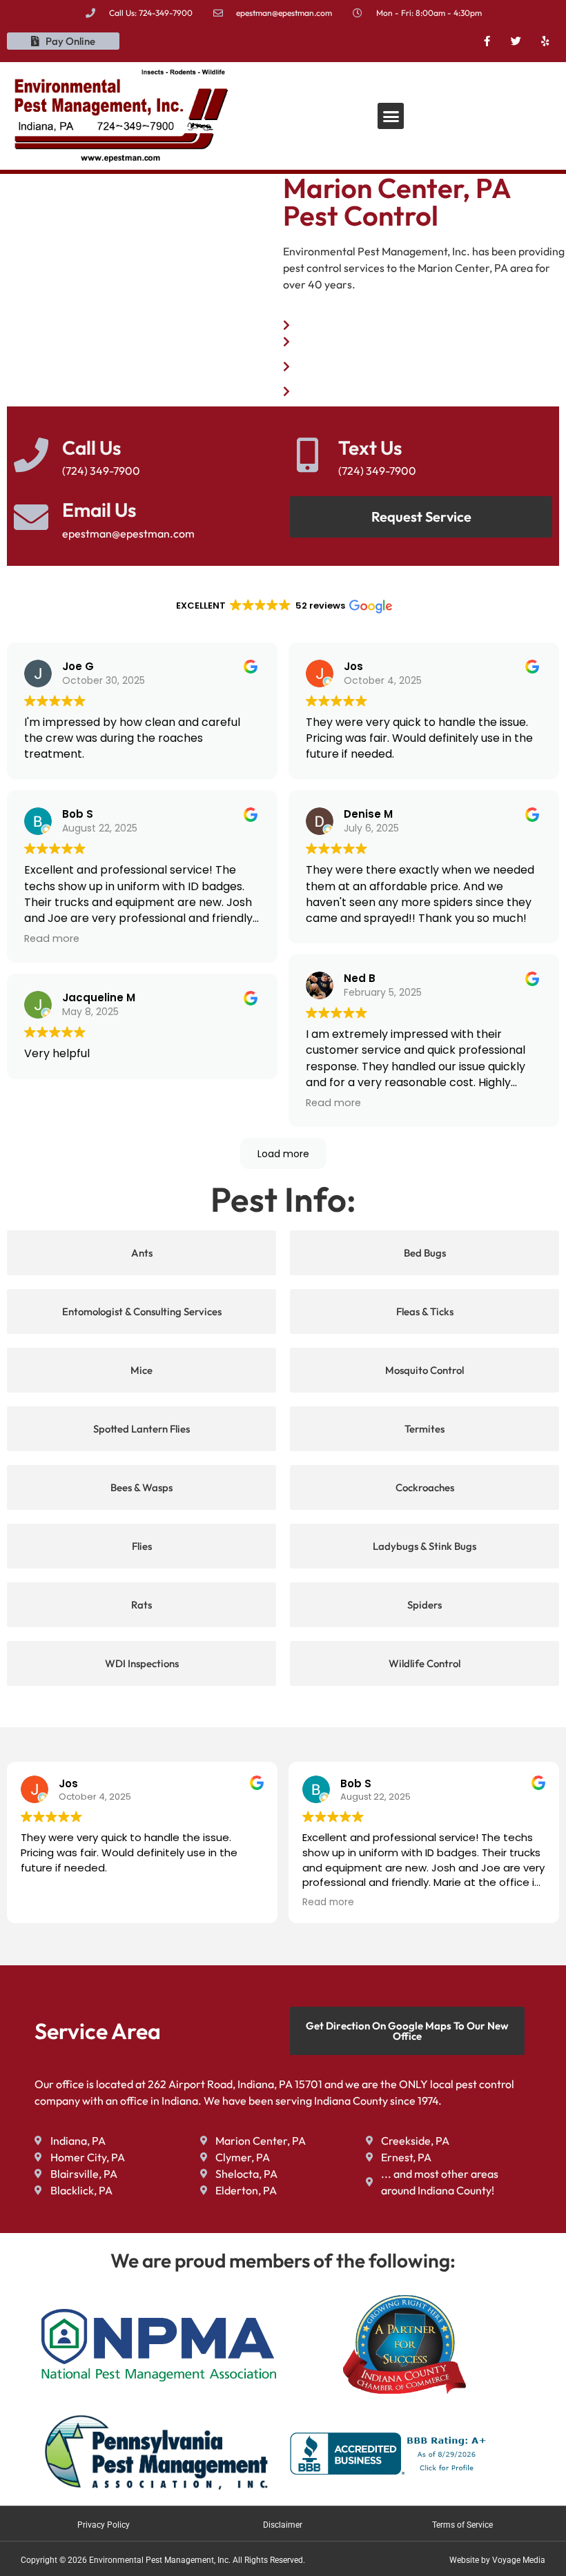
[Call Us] (31, 455)
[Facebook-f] (487, 41)
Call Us (91, 448)
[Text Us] (307, 455)
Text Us (370, 448)
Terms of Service (462, 2525)
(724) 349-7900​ (101, 471)
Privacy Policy (104, 2525)
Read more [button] (52, 938)
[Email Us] (31, 517)
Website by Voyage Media (497, 2560)
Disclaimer (283, 2525)
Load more (283, 1154)
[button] (391, 116)
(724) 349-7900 (377, 471)
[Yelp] (545, 41)
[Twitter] (516, 41)
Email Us (99, 510)
